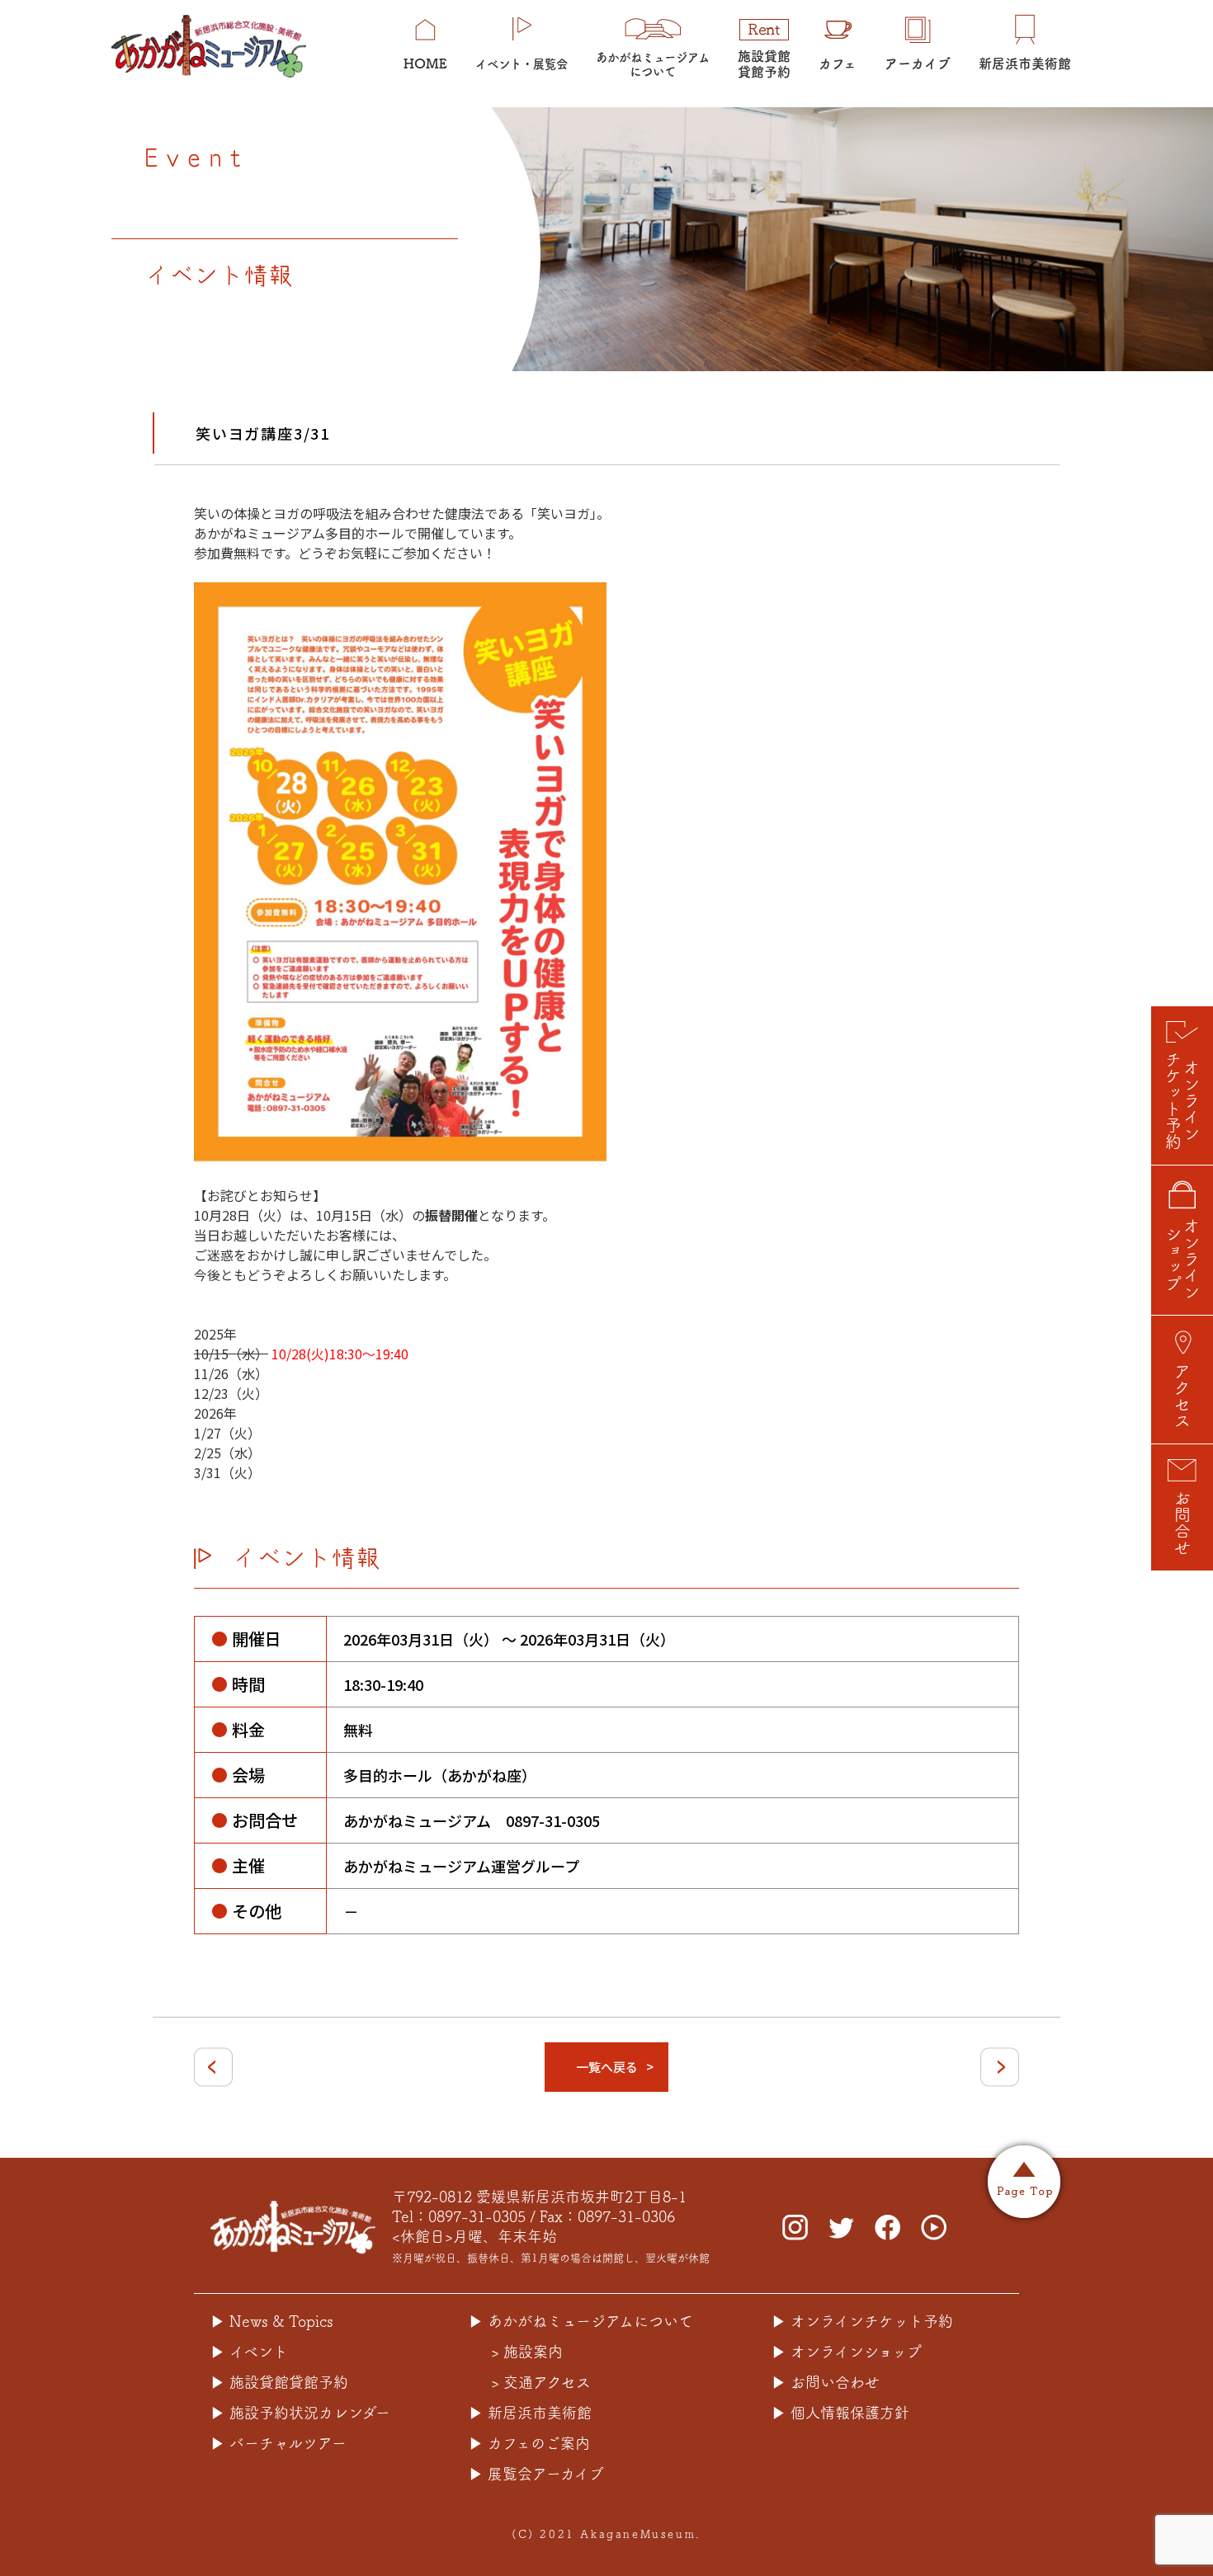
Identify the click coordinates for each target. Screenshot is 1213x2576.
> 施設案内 (527, 2352)
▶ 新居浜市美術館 (530, 2413)
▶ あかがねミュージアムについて (581, 2321)
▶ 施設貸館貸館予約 (279, 2382)
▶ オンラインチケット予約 (862, 2321)
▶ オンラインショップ (847, 2352)
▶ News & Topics (272, 2321)
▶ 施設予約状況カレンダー (300, 2413)
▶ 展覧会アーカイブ (536, 2474)
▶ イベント (249, 2352)
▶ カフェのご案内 (529, 2443)
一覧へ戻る (607, 2067)
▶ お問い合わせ (826, 2382)
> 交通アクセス (541, 2382)
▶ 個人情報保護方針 (840, 2413)
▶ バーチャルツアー (278, 2443)
